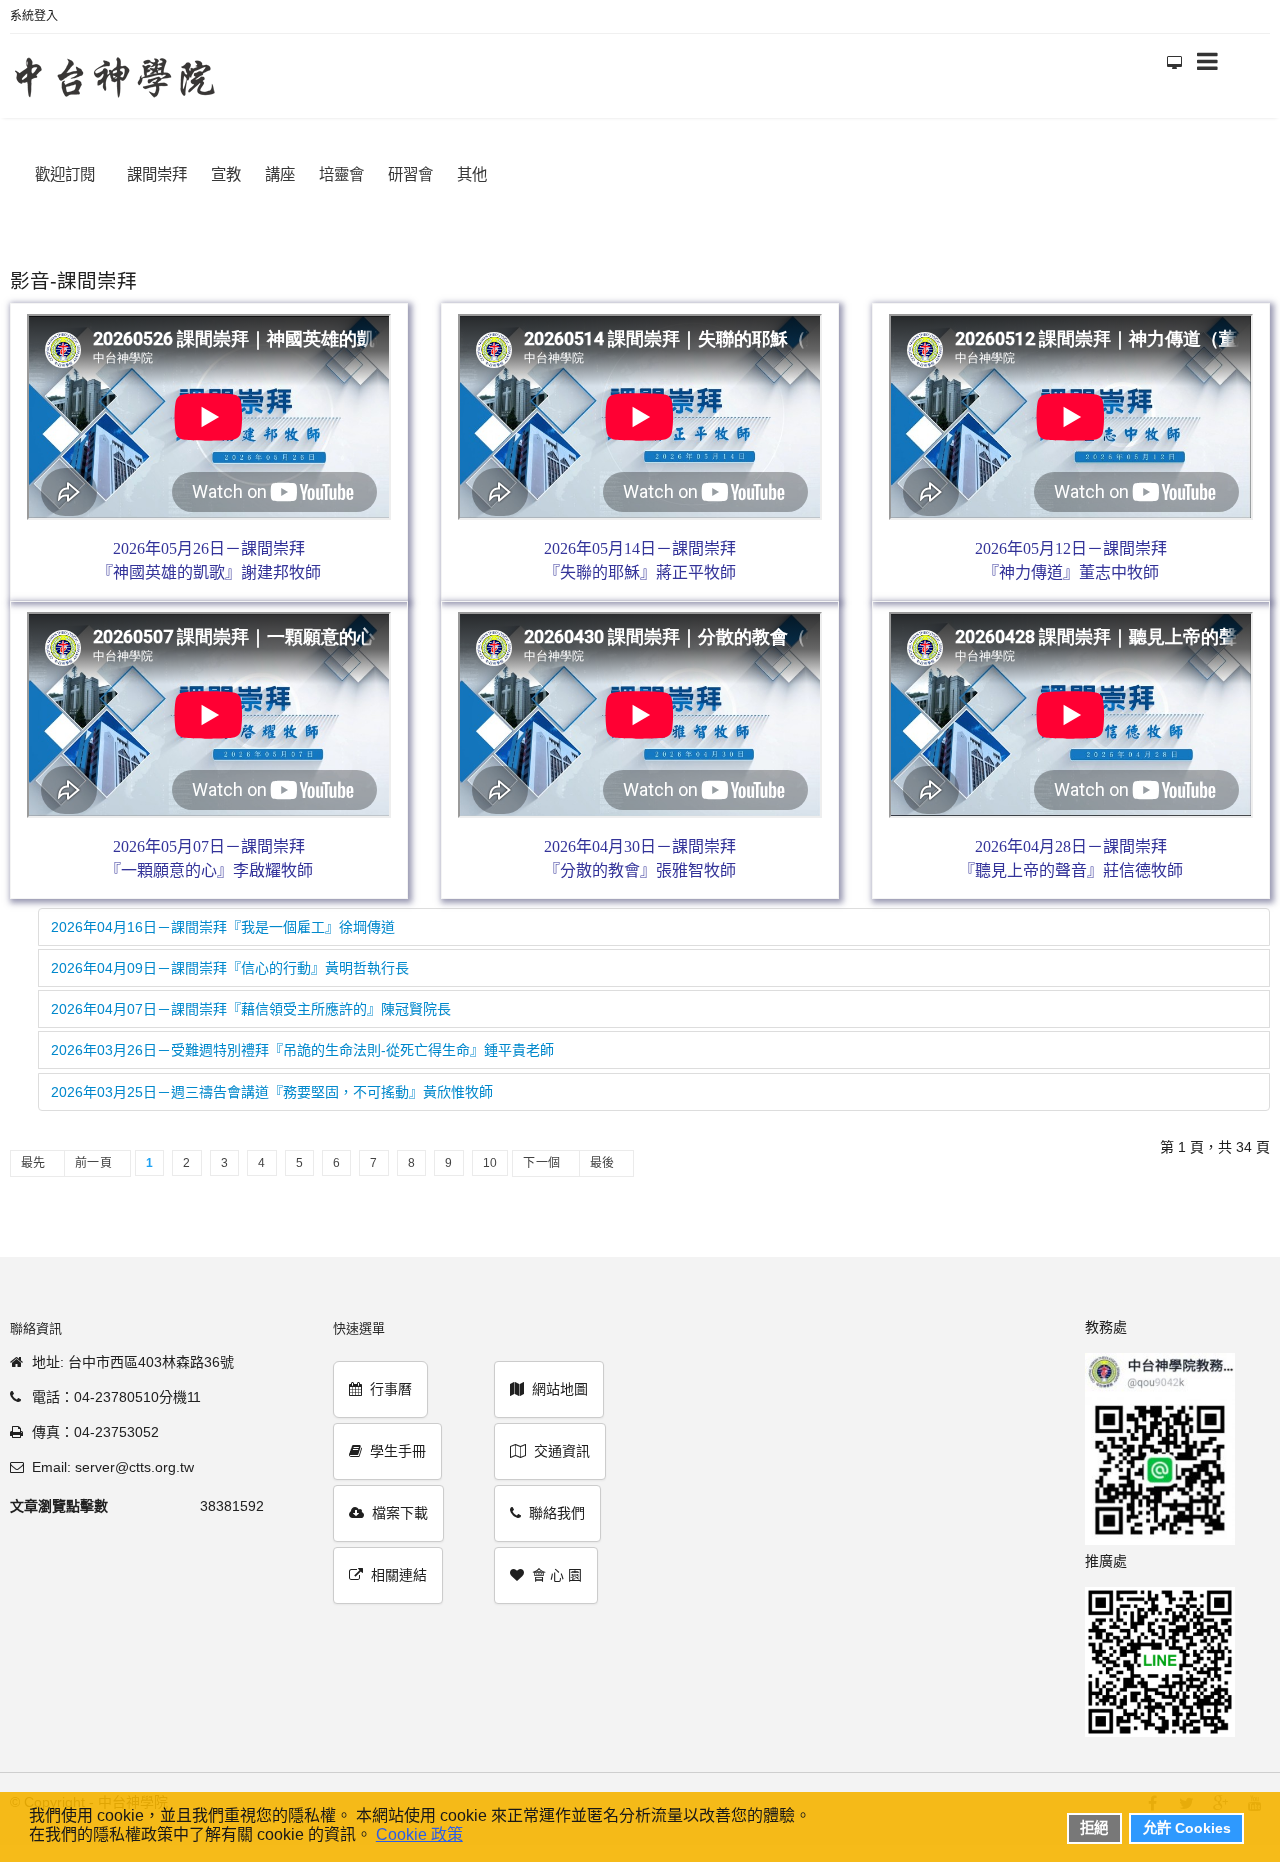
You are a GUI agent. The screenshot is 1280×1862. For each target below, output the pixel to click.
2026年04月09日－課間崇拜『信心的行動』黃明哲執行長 (230, 958)
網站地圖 (560, 1379)
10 (490, 1153)
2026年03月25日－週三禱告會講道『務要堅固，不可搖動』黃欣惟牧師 (272, 1082)
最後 (602, 1153)
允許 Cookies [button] (1187, 1828)
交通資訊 (562, 1441)
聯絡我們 (557, 1503)
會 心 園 (557, 1565)
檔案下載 (400, 1503)
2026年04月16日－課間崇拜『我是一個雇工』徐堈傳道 (223, 917)
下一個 (541, 1153)
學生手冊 (398, 1441)
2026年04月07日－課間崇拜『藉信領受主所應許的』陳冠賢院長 (251, 999)
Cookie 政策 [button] (419, 1834)
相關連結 (399, 1565)
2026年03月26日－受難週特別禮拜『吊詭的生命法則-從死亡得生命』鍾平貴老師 (302, 1040)
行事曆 (391, 1379)
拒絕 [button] (1094, 1828)
